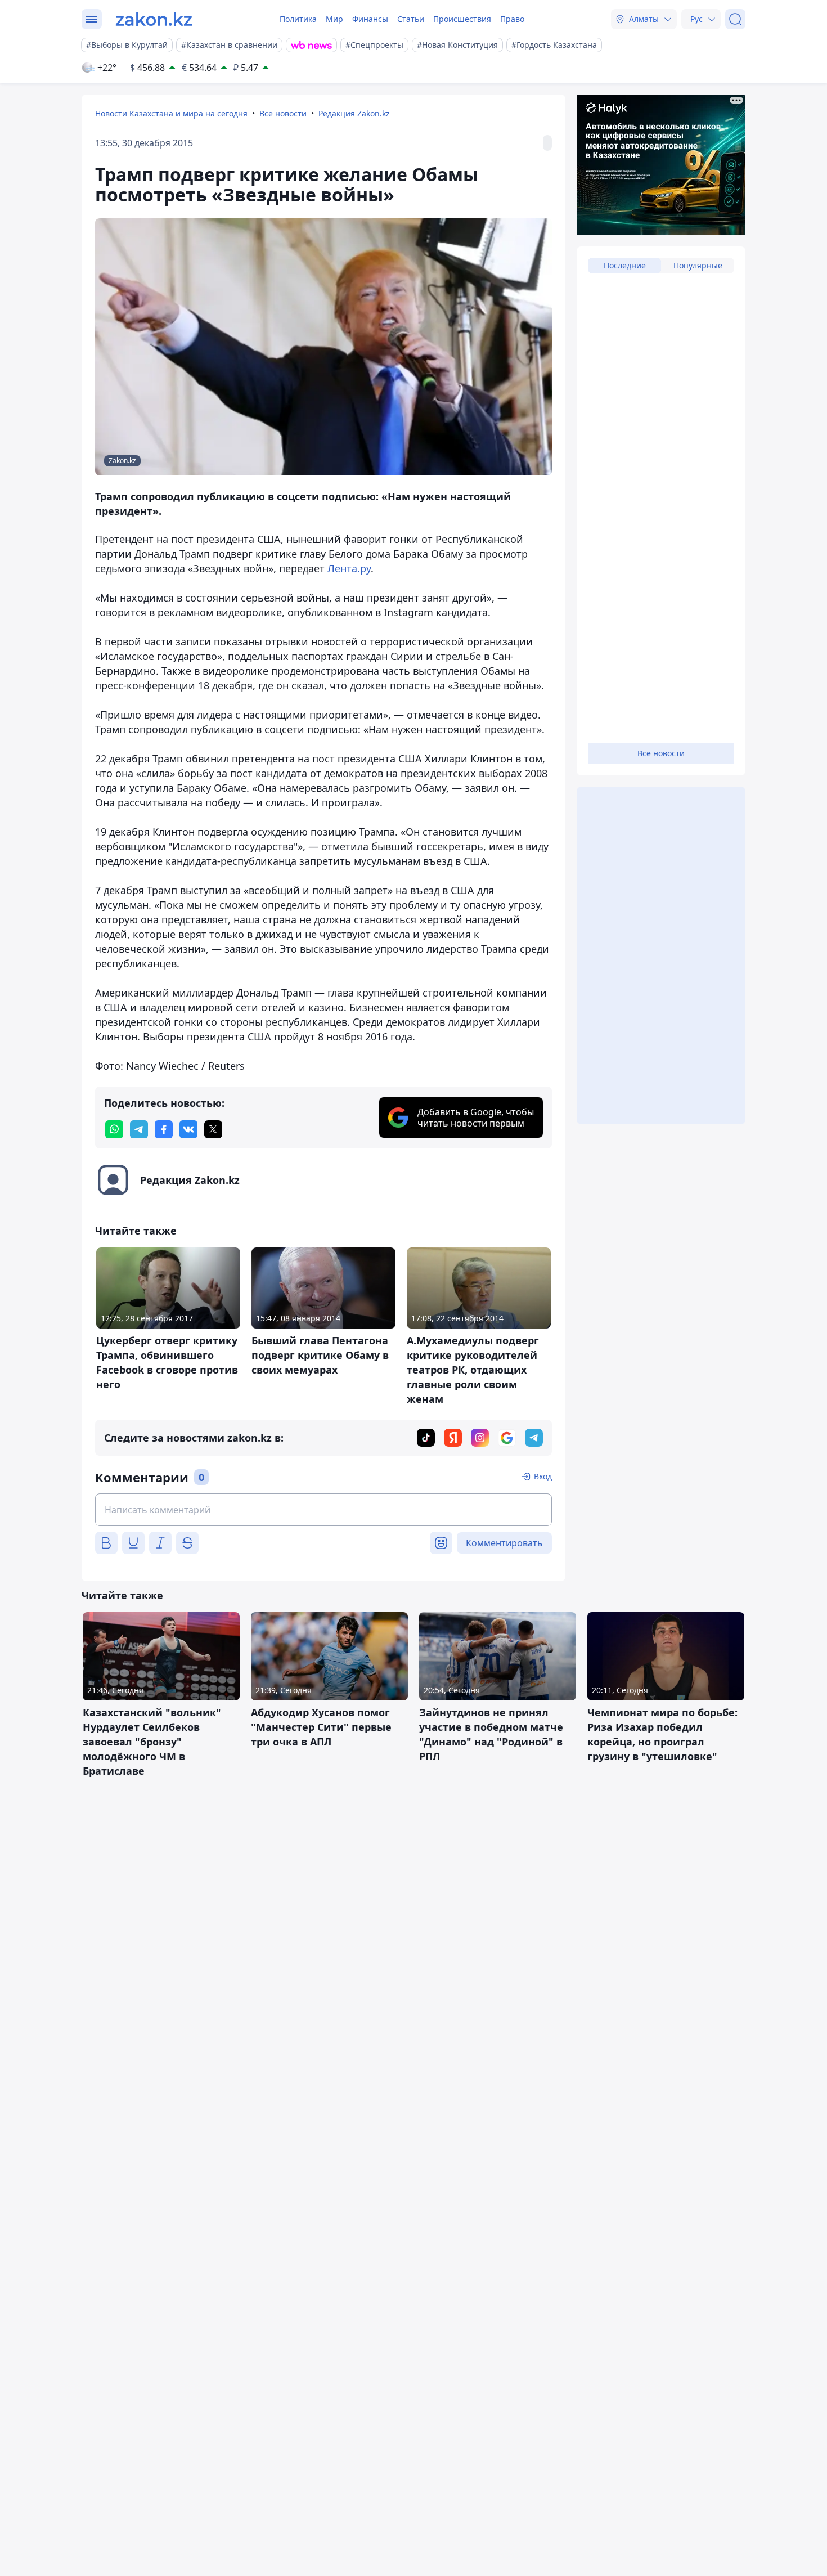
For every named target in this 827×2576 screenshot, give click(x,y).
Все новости (283, 113)
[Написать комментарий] (323, 1510)
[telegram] (139, 1129)
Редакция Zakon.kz (354, 113)
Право (512, 19)
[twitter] (213, 1129)
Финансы (370, 19)
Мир (334, 19)
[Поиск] (735, 19)
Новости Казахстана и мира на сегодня (171, 113)
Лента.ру (349, 568)
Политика (298, 19)
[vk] (188, 1129)
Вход (543, 1476)
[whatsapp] (114, 1129)
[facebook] (164, 1129)
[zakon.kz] (154, 19)
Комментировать (504, 1543)
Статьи (411, 19)
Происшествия (462, 19)
